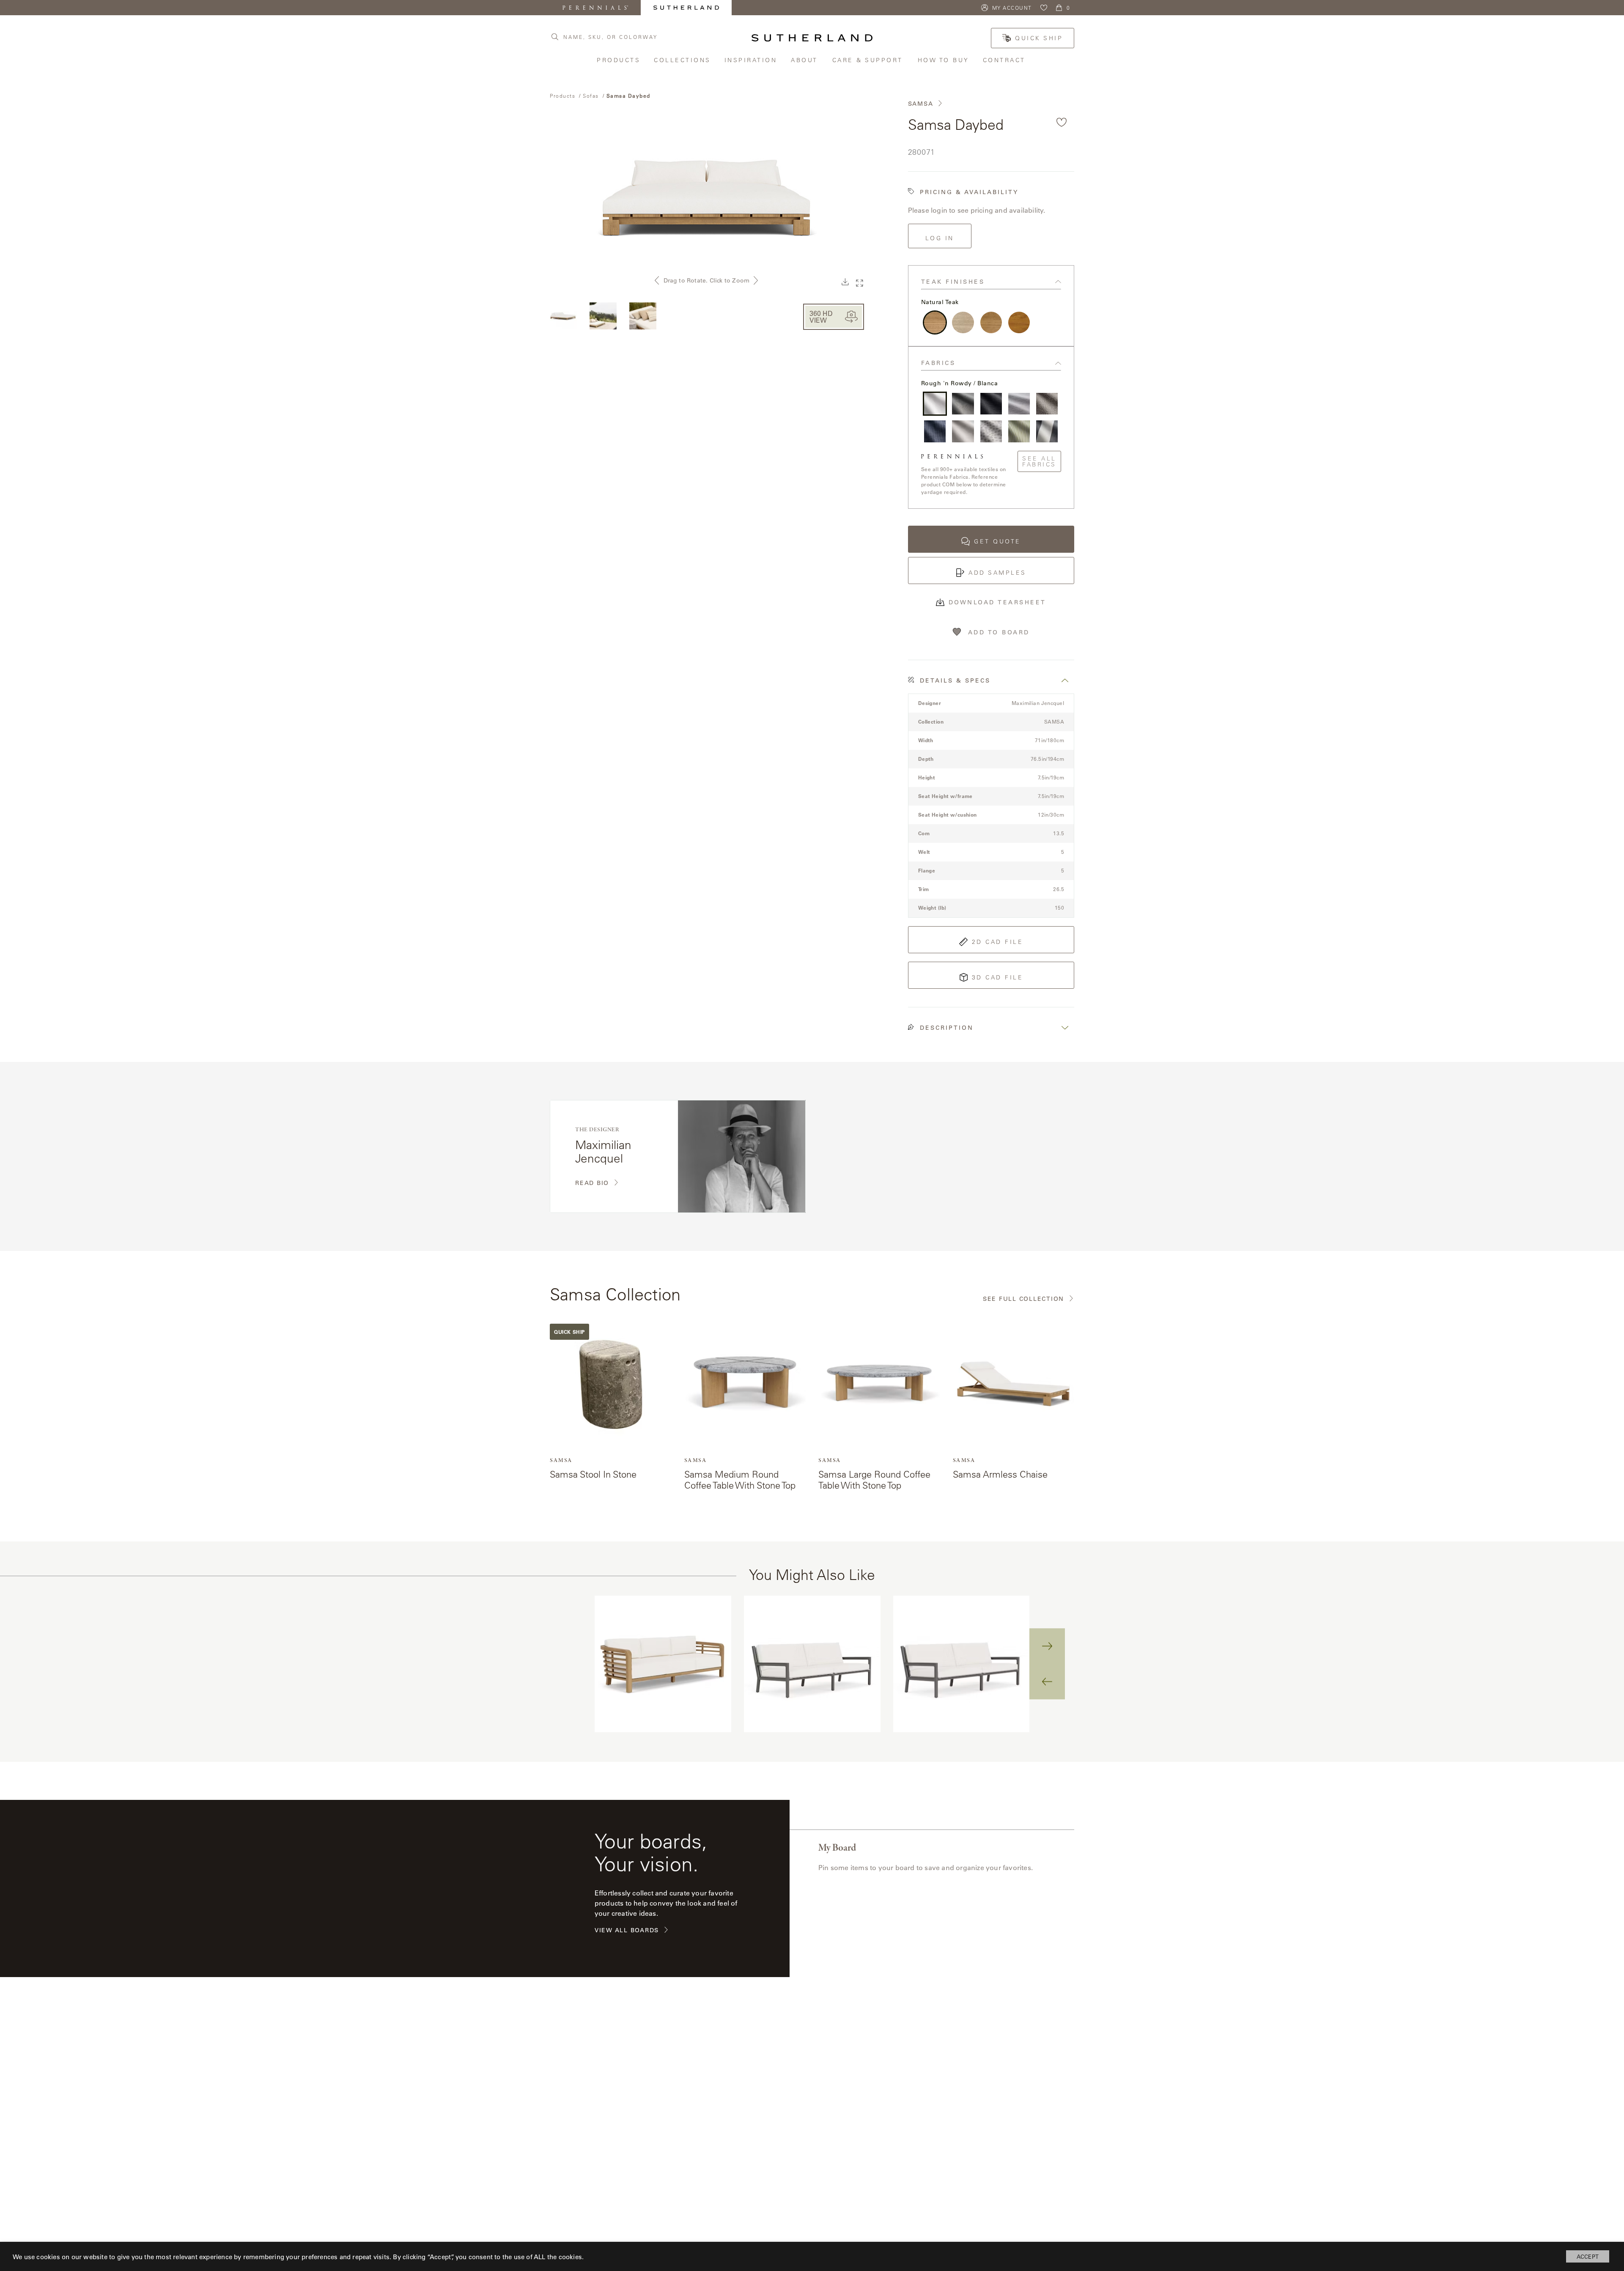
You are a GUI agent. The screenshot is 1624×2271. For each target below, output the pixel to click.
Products (619, 60)
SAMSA (921, 104)
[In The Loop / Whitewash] (1047, 404)
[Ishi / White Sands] (963, 431)
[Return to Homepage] (812, 38)
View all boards (627, 1930)
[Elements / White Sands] (991, 431)
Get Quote (997, 541)
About (805, 60)
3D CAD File (998, 977)
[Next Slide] (1047, 1646)
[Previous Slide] (1047, 1681)
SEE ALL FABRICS (1039, 461)
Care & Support (869, 60)
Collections (683, 60)
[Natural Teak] (935, 322)
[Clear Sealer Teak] (991, 322)
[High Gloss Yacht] (1019, 322)
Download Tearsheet (997, 602)
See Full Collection (1023, 1299)
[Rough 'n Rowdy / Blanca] (935, 404)
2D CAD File (998, 942)
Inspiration (752, 60)
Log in (940, 238)
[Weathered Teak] (963, 322)
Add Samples (997, 573)
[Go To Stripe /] (1047, 431)
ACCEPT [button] (1588, 2256)
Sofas (591, 96)
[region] (812, 1664)
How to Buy (944, 60)
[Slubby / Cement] (963, 404)
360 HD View (821, 317)
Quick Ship (1039, 38)
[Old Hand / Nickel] (1019, 404)
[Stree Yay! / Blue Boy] (935, 431)
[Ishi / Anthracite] (991, 404)
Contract (1005, 60)
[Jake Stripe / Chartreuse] (1019, 431)
